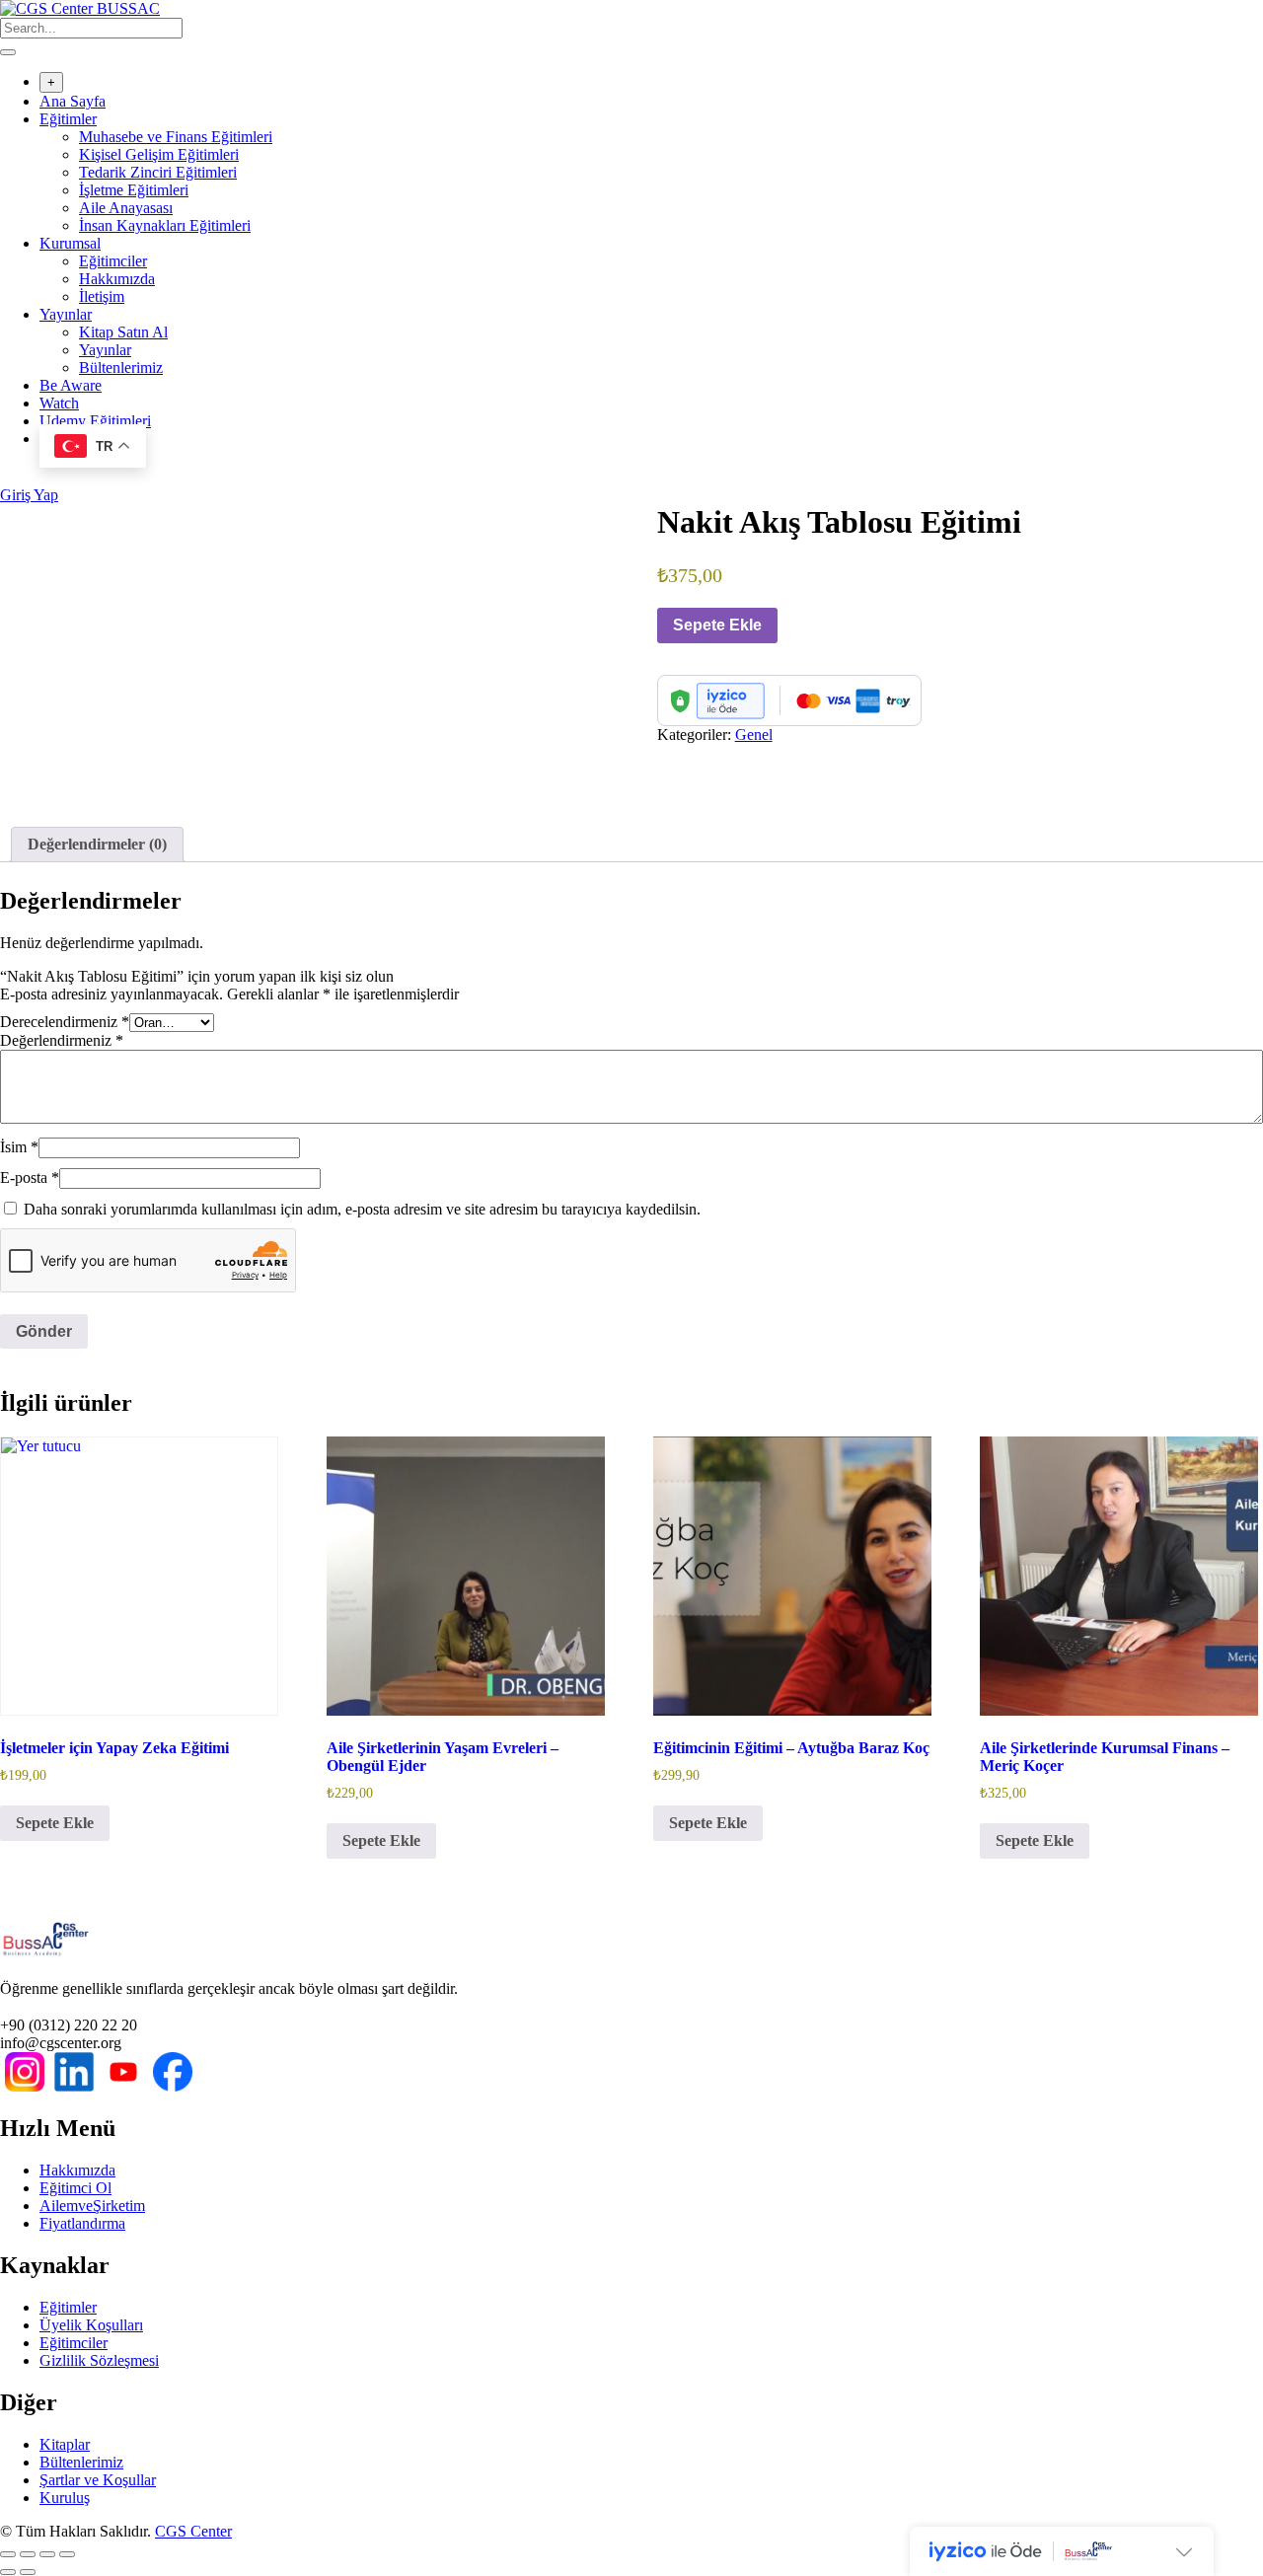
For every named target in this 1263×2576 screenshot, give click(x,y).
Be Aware (71, 385)
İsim (19, 1147)
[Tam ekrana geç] (28, 2554)
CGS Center (193, 2531)
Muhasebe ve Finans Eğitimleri (176, 137)
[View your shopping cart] (10, 477)
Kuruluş (65, 2498)
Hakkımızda (117, 279)
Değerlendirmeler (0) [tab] (97, 844)
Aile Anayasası (126, 208)
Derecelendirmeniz (65, 1022)
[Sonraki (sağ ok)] (28, 2572)
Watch (59, 403)
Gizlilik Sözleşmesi (99, 2360)
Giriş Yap (29, 495)
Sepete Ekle (717, 625)
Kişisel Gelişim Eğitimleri (159, 154)
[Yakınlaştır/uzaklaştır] (8, 2554)
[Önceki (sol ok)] (8, 2572)
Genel (754, 735)
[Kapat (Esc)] (67, 2554)
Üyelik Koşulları (91, 2325)
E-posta (30, 1178)
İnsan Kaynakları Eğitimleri (165, 225)
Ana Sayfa (73, 101)
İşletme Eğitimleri (134, 190)
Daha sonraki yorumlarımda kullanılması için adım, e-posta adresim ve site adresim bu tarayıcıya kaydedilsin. (362, 1209)
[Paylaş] (47, 2554)
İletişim (102, 296)
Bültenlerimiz (121, 368)
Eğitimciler (113, 261)
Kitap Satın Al (123, 332)
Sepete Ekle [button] (55, 1823)
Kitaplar (65, 2444)
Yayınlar (66, 314)
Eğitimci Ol (75, 2188)
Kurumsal (70, 243)
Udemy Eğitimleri (95, 421)
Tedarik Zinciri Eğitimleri (158, 172)
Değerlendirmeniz (62, 1040)
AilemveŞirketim (92, 2206)
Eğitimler (68, 119)
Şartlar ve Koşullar (98, 2480)
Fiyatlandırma (82, 2223)
